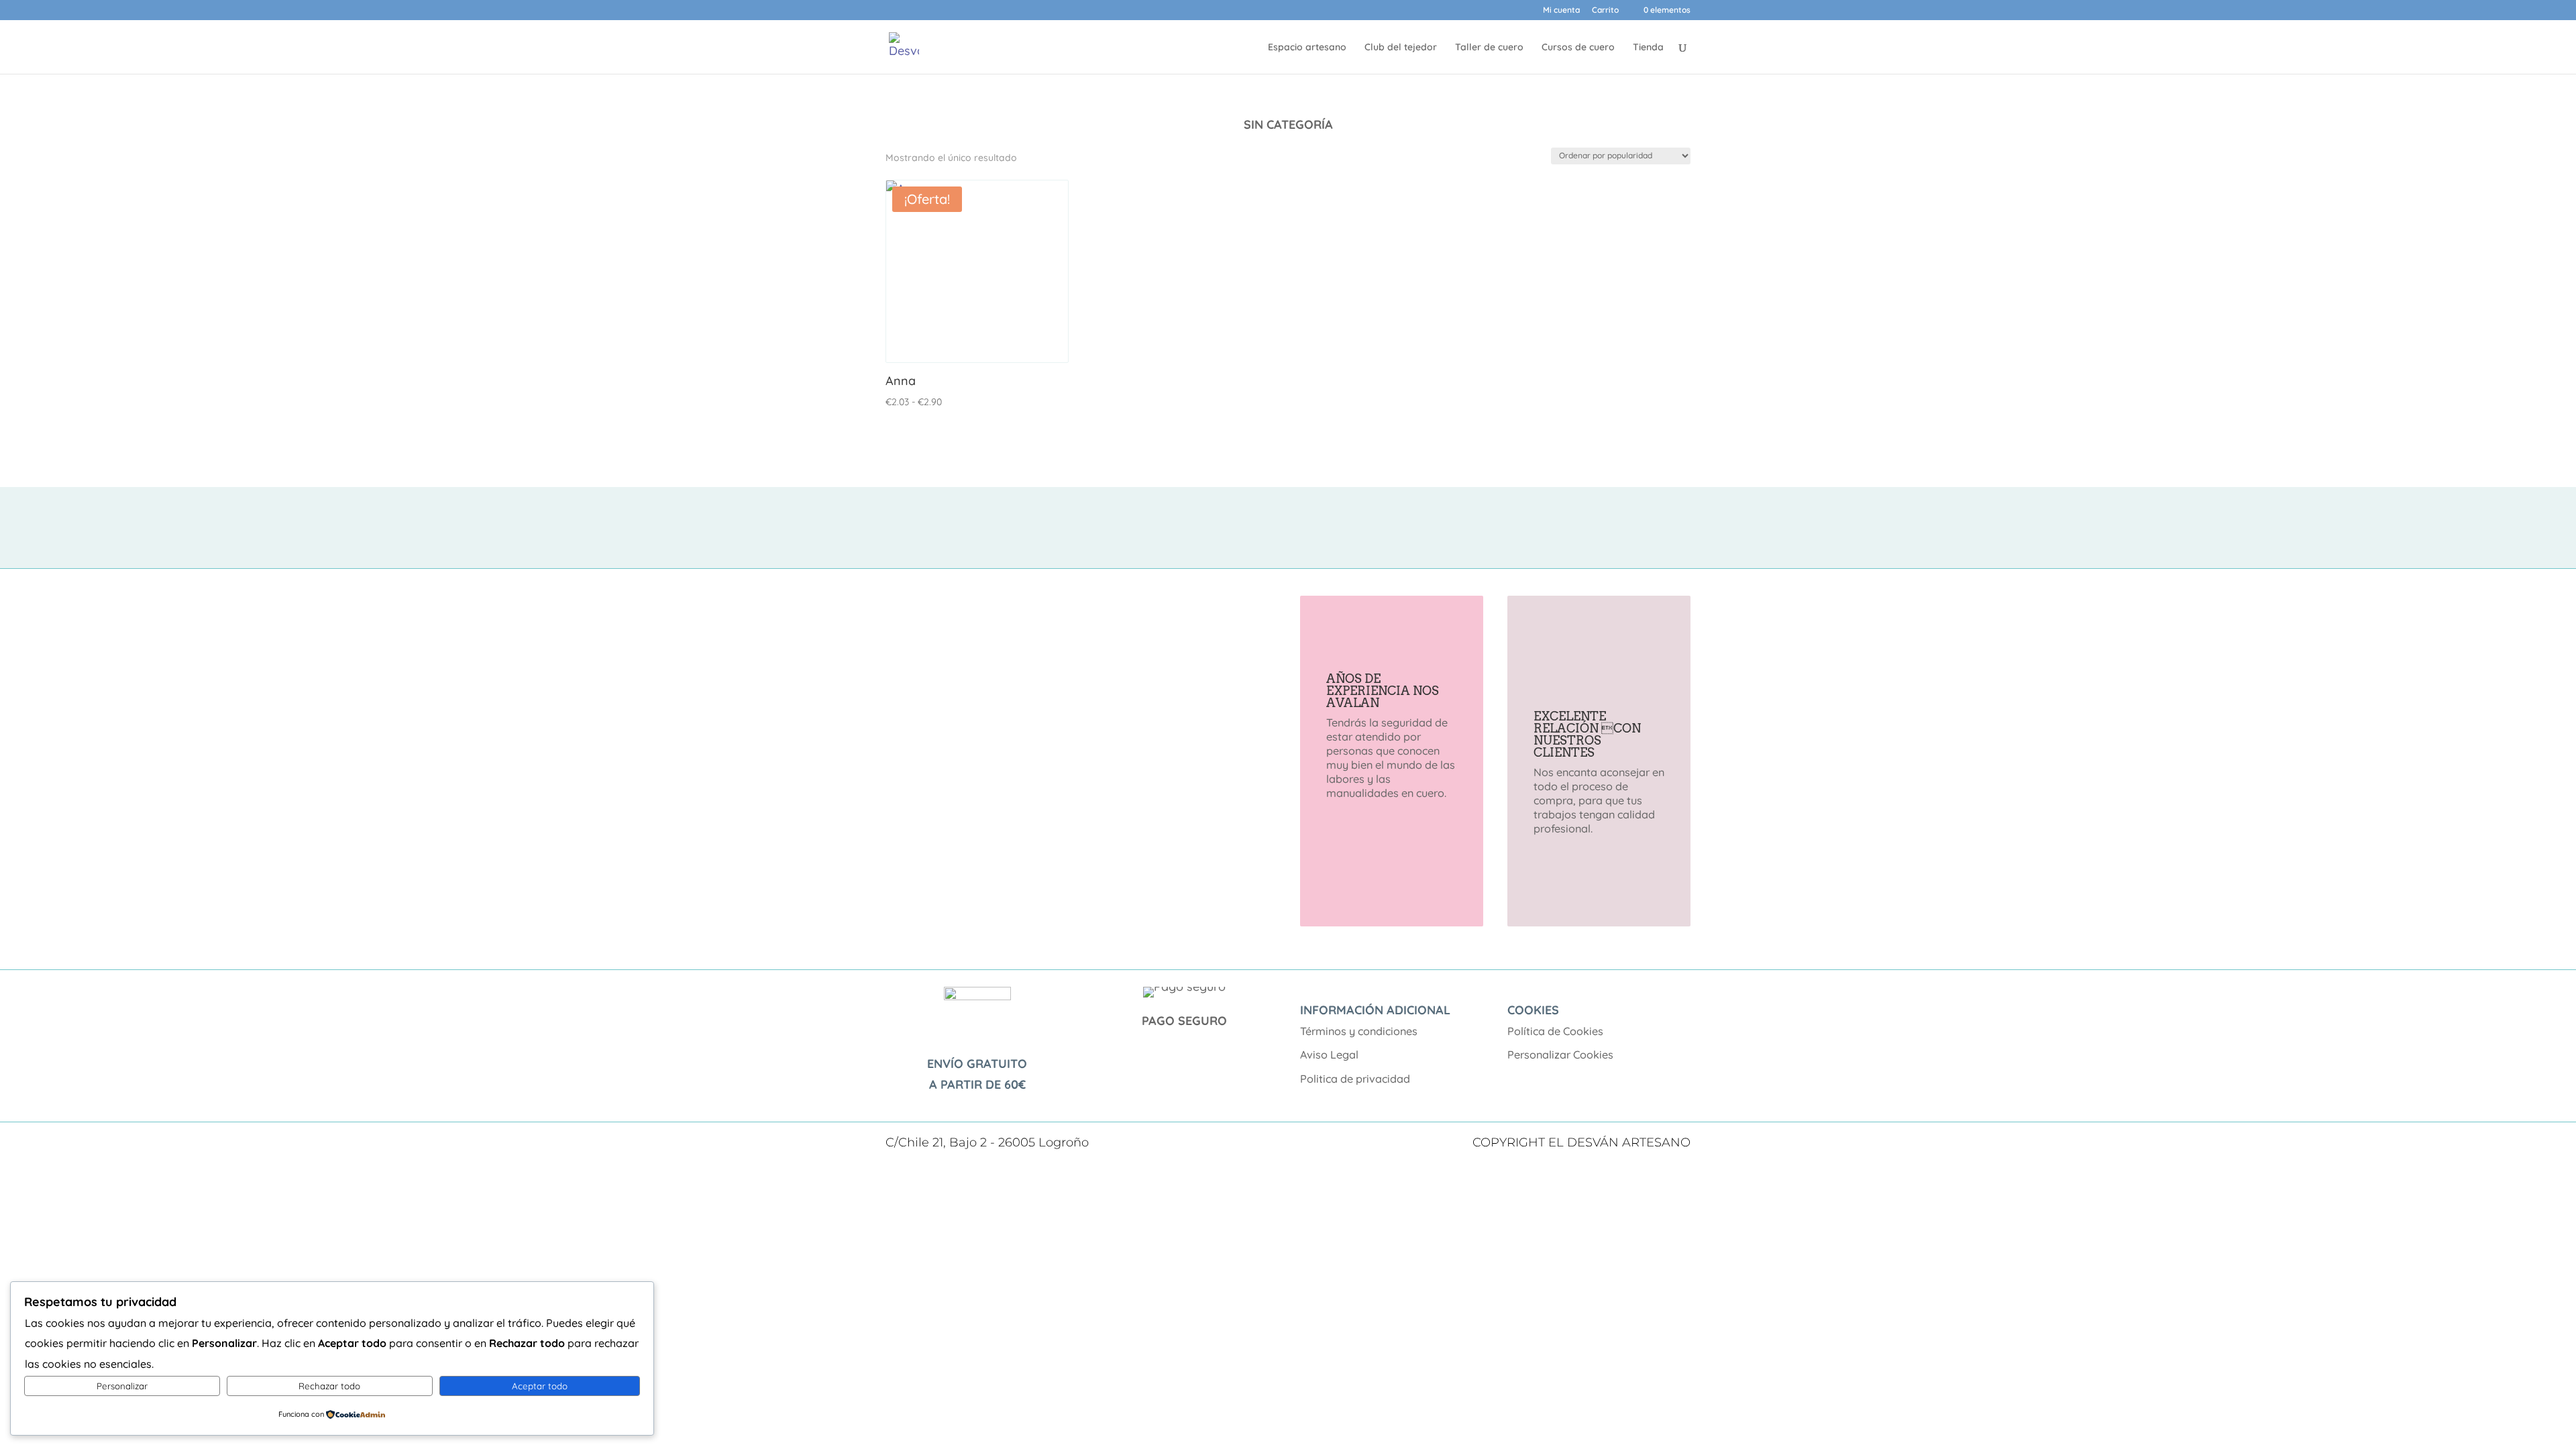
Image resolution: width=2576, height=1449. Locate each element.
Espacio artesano (1307, 48)
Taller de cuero (1489, 48)
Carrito (1605, 10)
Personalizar (122, 1386)
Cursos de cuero (1578, 48)
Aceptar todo (540, 1386)
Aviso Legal (1329, 1055)
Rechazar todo (329, 1386)
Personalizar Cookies (1560, 1055)
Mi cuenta (1561, 10)
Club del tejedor (1401, 48)
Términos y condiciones (1359, 1031)
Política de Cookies (1555, 1031)
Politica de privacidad (1355, 1079)
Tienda (1648, 48)
